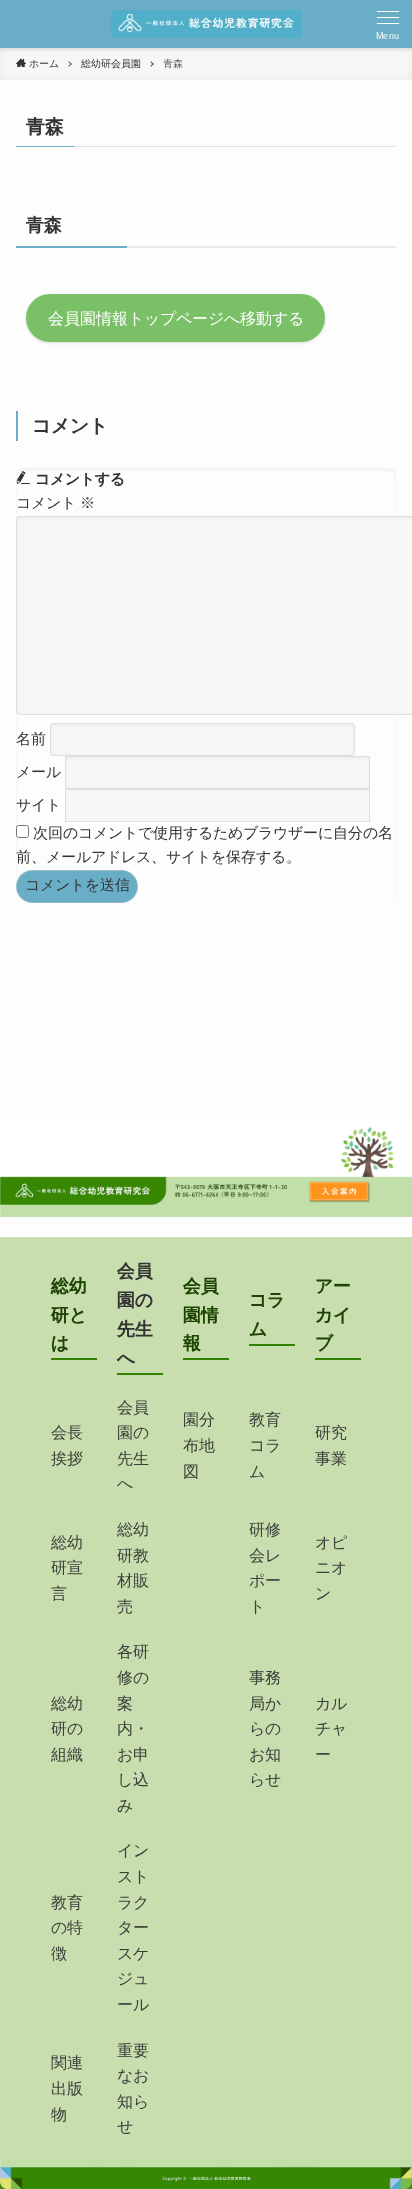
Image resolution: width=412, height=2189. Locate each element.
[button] (388, 24)
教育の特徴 (67, 1928)
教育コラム (265, 1445)
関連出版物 (67, 2088)
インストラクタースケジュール (133, 1927)
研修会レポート (265, 1568)
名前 (31, 738)
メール (38, 772)
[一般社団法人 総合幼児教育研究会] (205, 24)
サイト (38, 805)
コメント (55, 503)
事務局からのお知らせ (265, 1728)
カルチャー (331, 1729)
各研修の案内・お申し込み (133, 1728)
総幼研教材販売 (133, 1568)
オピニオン (331, 1568)
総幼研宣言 (67, 1568)
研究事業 (331, 1445)
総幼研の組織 (67, 1729)
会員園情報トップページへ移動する (176, 318)
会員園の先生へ (133, 1446)
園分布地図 (199, 1445)
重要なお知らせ (133, 2089)
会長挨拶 (67, 1445)
